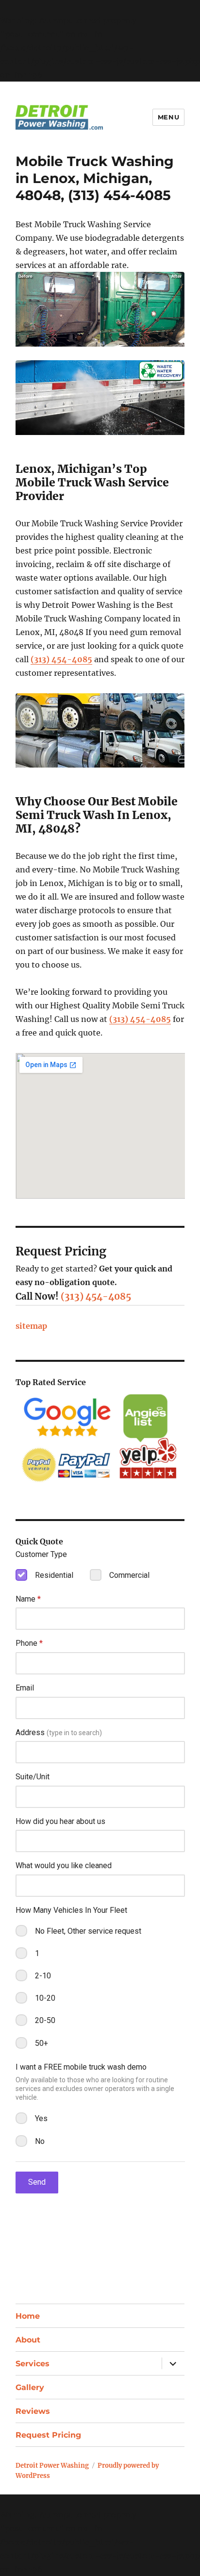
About (28, 2340)
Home (28, 2316)
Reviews (33, 2411)
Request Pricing (48, 2435)
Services (33, 2364)
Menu (168, 117)
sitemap (31, 1326)
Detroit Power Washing (52, 2466)
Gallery (30, 2387)
